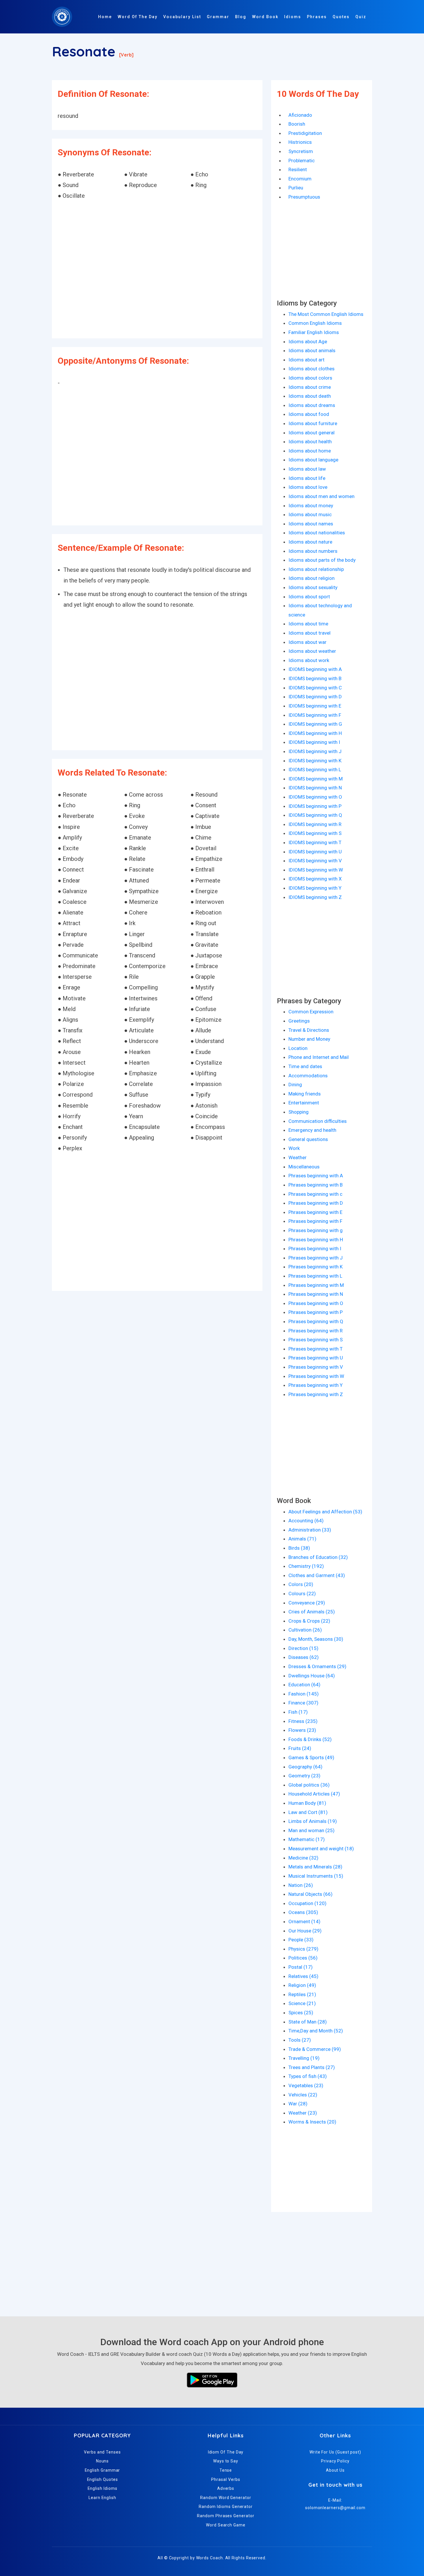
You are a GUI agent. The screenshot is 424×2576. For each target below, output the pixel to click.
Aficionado (300, 115)
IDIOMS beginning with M (316, 779)
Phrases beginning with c (315, 1194)
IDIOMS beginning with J (315, 751)
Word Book (265, 17)
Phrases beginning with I (315, 1249)
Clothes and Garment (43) (317, 1575)
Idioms (293, 17)
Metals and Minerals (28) (315, 1867)
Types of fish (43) (308, 2076)
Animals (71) (302, 1539)
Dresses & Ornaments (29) (317, 1666)
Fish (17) (298, 1712)
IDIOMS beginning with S (315, 833)
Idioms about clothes (312, 369)
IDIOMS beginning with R (315, 824)
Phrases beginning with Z (316, 1394)
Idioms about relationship (316, 569)
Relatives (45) (303, 1976)
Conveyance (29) (307, 1603)
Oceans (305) (303, 1912)
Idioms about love (308, 487)
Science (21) (302, 2003)
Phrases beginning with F (315, 1221)
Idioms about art (306, 360)
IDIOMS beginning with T (315, 842)
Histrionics (300, 142)
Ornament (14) (304, 1921)
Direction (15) (303, 1648)
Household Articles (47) (314, 1794)
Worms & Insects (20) (312, 2122)
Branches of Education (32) (318, 1557)
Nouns (103, 2461)
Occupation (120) (307, 1903)
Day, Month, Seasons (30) (316, 1639)
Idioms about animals (312, 350)
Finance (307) (303, 1703)
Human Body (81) (307, 1803)
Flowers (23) (302, 1730)
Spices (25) (301, 2013)
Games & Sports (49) (311, 1757)
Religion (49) (302, 1985)
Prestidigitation (305, 133)
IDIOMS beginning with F (315, 715)
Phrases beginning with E (315, 1212)
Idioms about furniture (313, 423)
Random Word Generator (226, 2498)
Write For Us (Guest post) (335, 2452)
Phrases (317, 17)
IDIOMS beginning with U (315, 852)
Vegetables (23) (306, 2085)
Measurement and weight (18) (321, 1849)
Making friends (305, 1094)
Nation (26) (301, 1885)
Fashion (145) (304, 1694)
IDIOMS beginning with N (315, 788)
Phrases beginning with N (316, 1294)
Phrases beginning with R (316, 1331)
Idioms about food (309, 414)
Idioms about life (307, 478)
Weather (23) (303, 2113)
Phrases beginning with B (316, 1185)
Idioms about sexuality (313, 587)
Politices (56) (303, 1958)
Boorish (297, 124)
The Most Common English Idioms (326, 314)
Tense (226, 2470)
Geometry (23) (304, 1776)
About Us (335, 2470)
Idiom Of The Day (226, 2452)
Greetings (299, 1021)
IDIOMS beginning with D (315, 697)
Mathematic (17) (307, 1839)
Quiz (361, 17)
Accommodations (308, 1076)
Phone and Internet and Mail (319, 1057)
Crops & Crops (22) (309, 1621)
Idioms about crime (310, 387)
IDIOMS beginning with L (315, 770)
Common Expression (311, 1012)
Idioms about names (311, 524)
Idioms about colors (310, 378)
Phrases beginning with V (316, 1367)
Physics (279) (303, 1949)
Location (298, 1048)
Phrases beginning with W (316, 1376)
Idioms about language (313, 460)
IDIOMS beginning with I (314, 742)
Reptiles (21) (302, 1994)
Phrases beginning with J (316, 1258)
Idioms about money (311, 506)
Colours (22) (302, 1594)
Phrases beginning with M (316, 1285)
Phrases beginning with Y (316, 1385)
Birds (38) (299, 1548)
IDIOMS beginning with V (315, 861)
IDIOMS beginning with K (315, 761)
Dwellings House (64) (312, 1676)
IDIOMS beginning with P (315, 806)
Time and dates (305, 1066)
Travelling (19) (304, 2058)
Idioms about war (307, 642)
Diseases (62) (304, 1657)
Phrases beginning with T (316, 1349)
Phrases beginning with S (316, 1340)
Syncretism (301, 151)
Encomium (300, 179)
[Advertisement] (157, 270)
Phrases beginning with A (316, 1176)
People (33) (301, 1940)
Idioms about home (310, 451)
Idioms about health (310, 442)
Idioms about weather (312, 651)
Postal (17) (301, 1967)
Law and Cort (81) (308, 1812)
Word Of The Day (138, 17)
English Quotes (103, 2479)
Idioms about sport (309, 597)
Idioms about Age (308, 342)
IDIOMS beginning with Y (315, 888)
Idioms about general (312, 433)
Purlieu (296, 188)
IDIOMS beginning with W (316, 870)
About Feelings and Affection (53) (325, 1512)
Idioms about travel (309, 633)
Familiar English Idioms (314, 332)
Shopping (299, 1112)
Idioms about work (309, 660)
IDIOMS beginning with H (315, 733)
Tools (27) (300, 2040)
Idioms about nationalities (317, 533)
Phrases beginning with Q (316, 1321)
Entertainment (304, 1103)
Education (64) (304, 1685)
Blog (241, 17)
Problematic (302, 161)
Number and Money (309, 1039)
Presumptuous (304, 197)
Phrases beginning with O (316, 1303)
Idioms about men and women (321, 496)
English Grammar (103, 2470)
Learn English (102, 2498)
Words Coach (210, 2558)
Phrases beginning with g (316, 1230)
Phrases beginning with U (316, 1358)
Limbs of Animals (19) (313, 1821)
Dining (295, 1085)
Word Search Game (226, 2525)
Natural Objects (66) (311, 1894)
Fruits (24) (300, 1748)
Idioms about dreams (312, 405)
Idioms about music (310, 514)
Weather (298, 1157)
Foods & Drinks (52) (310, 1739)
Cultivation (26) (305, 1630)
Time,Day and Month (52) (316, 2031)
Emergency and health (312, 1130)
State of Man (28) (308, 2022)
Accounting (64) (306, 1521)
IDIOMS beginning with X (315, 879)
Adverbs (226, 2488)
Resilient (298, 169)
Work (294, 1148)
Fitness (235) (303, 1721)
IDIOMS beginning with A (315, 669)
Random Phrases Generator (226, 2516)
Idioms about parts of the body (322, 560)
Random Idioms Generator (226, 2507)
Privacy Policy (335, 2461)
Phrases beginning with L (315, 1276)
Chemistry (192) (306, 1566)
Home (105, 17)
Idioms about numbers (313, 551)
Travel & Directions (309, 1030)
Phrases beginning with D (316, 1203)
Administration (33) (310, 1530)
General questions (308, 1139)
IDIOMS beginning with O (315, 797)
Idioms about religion (312, 578)
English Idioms (103, 2488)
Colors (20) (301, 1584)
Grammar (218, 17)
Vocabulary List (182, 17)
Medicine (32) (303, 1858)
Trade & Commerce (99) (315, 2049)
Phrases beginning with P (316, 1312)
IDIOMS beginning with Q (315, 815)
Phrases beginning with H (316, 1240)
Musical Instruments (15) (316, 1876)
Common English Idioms (315, 323)
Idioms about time (308, 624)
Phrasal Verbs (226, 2479)
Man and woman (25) (312, 1830)
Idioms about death (310, 396)
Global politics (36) (309, 1785)
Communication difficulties (318, 1121)
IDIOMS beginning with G (315, 724)
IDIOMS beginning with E (315, 706)
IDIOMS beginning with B (315, 678)
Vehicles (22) (303, 2095)
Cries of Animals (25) (312, 1612)
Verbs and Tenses (102, 2452)
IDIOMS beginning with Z (315, 897)
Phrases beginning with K (316, 1267)
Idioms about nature (310, 542)
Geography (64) (305, 1767)
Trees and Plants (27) (312, 2067)
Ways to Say (226, 2461)
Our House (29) (305, 1931)
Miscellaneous (304, 1167)
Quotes (341, 17)
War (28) (298, 2104)
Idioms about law (307, 469)
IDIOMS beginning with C (315, 688)
